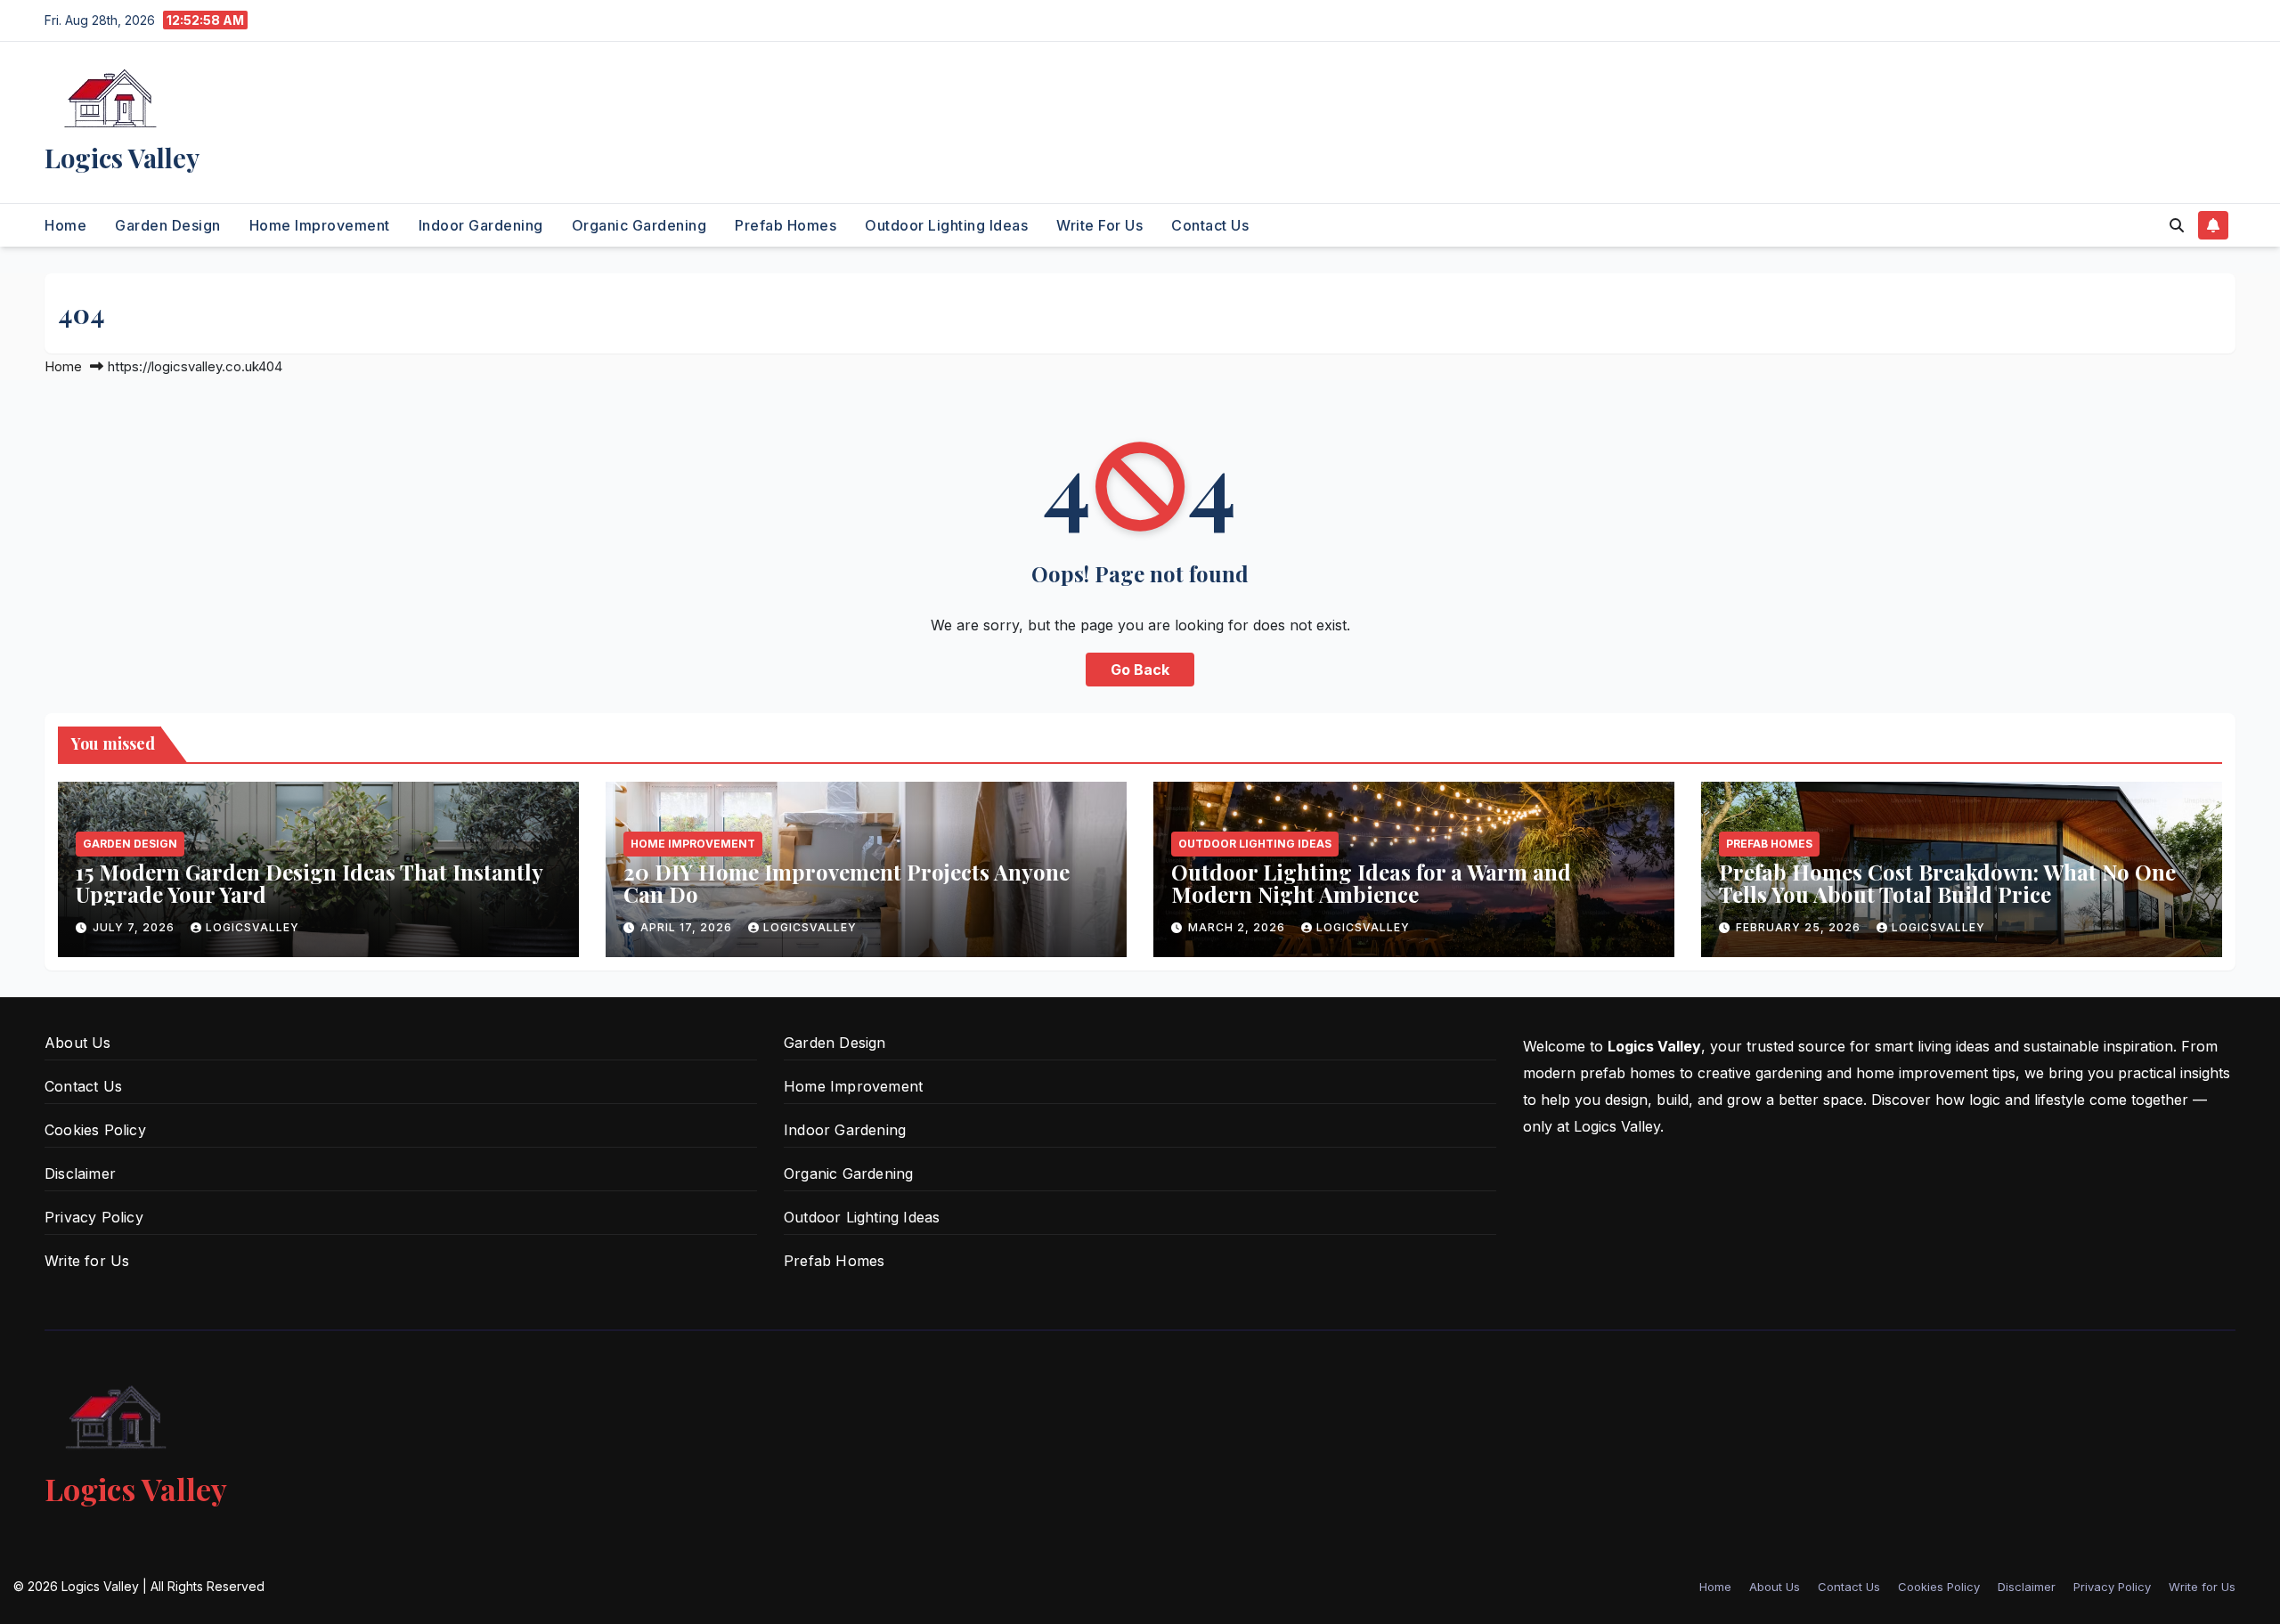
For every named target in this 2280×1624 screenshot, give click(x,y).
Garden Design (168, 225)
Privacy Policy (94, 1217)
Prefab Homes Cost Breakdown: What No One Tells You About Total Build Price (1947, 883)
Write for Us (1099, 225)
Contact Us (1210, 225)
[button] (2177, 225)
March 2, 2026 (1238, 927)
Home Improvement (320, 225)
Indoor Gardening (481, 225)
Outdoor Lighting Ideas (946, 225)
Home (65, 225)
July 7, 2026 (135, 927)
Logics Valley (122, 158)
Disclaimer (80, 1173)
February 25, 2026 (1800, 927)
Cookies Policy (95, 1130)
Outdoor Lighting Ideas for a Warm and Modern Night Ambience (1371, 883)
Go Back (1140, 670)
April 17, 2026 (688, 927)
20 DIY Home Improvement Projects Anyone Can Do (847, 883)
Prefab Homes (786, 225)
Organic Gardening (639, 225)
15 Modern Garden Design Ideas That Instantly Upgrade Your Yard (309, 883)
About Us (78, 1043)
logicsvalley (252, 927)
